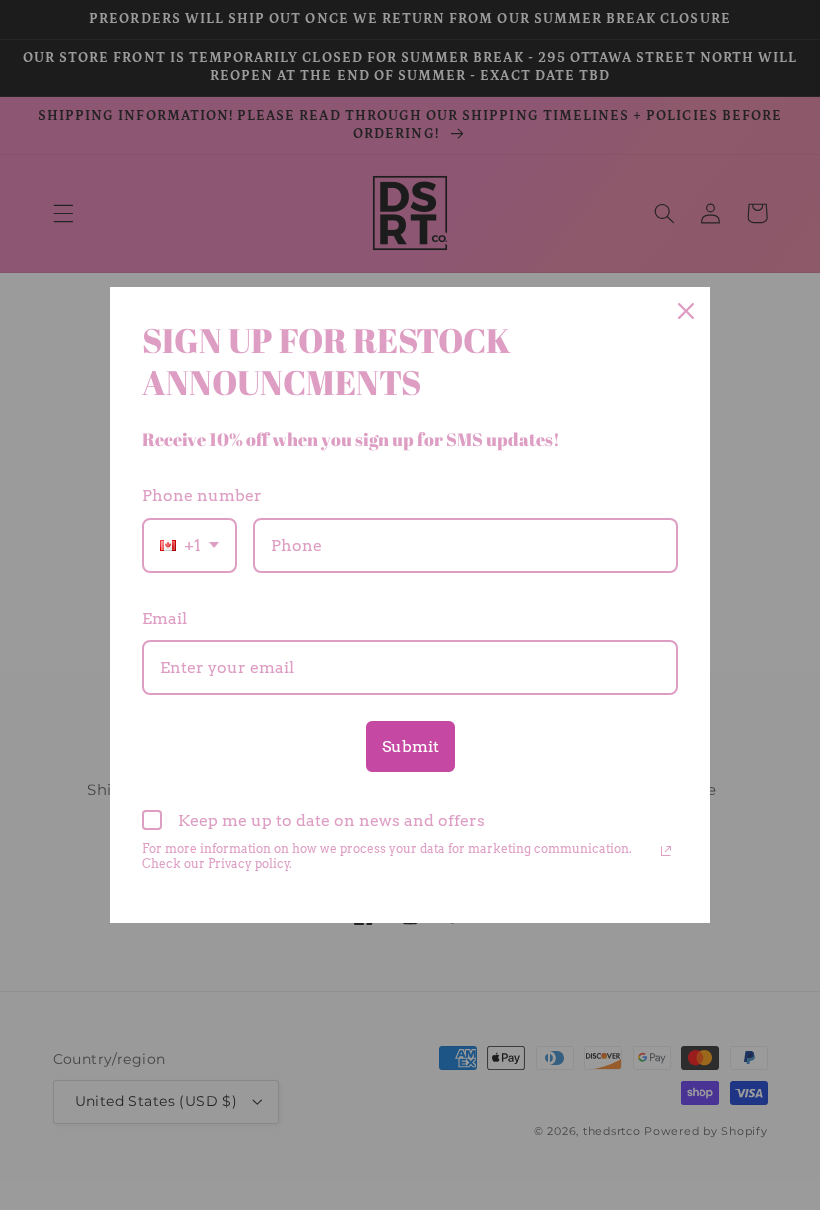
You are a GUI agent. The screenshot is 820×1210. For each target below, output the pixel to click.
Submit (410, 746)
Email (164, 618)
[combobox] (189, 545)
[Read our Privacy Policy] (666, 851)
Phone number (202, 495)
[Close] (686, 311)
